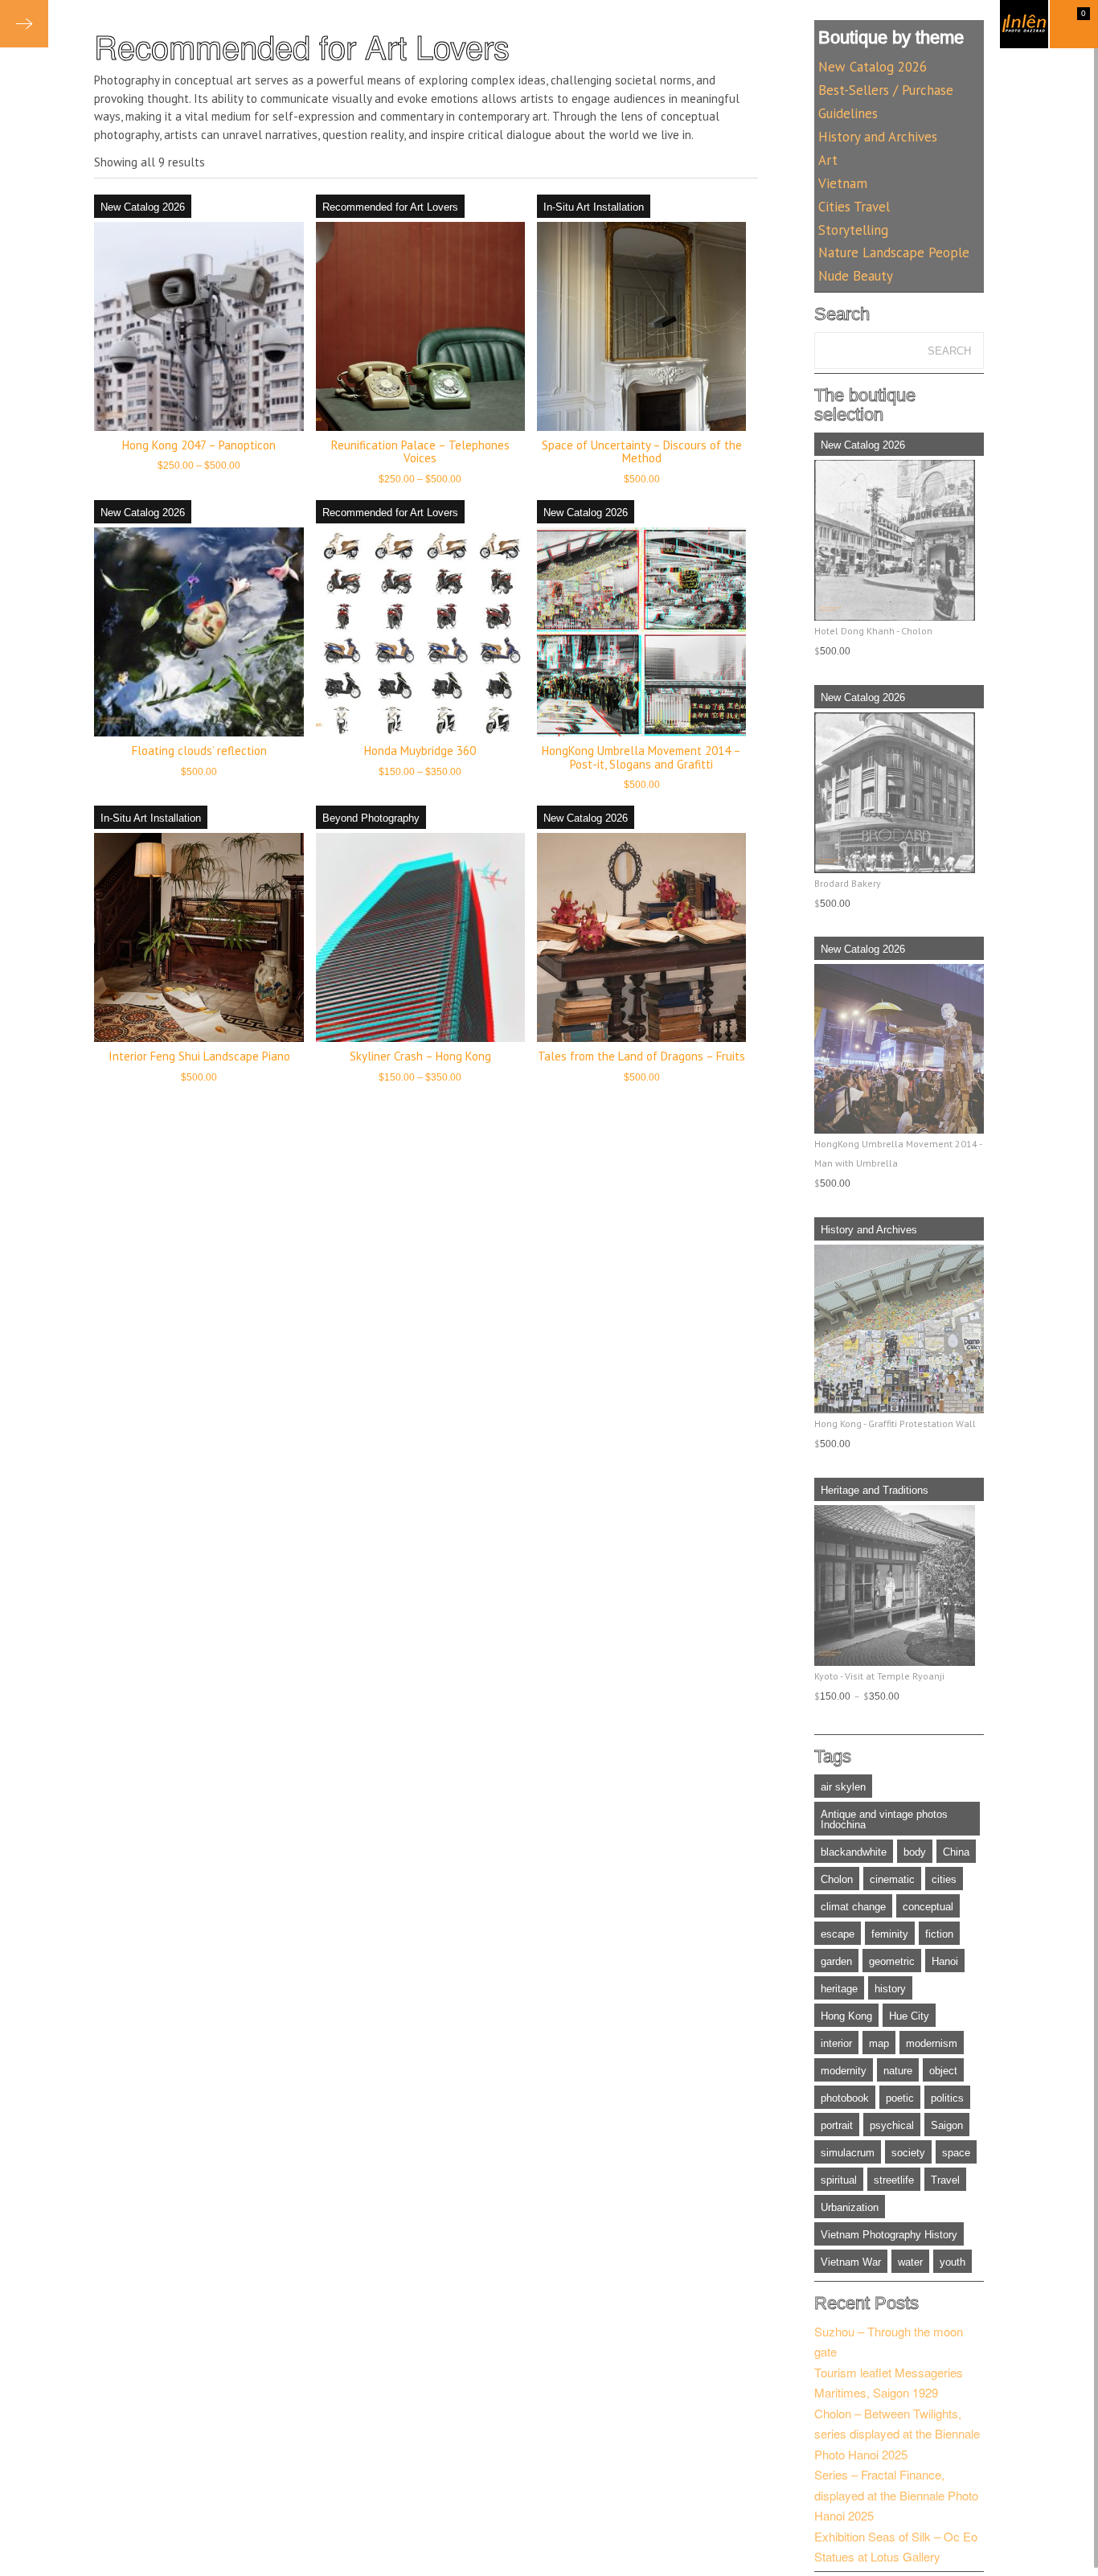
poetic (900, 2098)
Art (828, 160)
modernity (844, 2071)
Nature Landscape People (894, 252)
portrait (837, 2125)
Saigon (947, 2125)
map (879, 2043)
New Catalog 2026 (143, 207)
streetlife (894, 2180)
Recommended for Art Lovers (390, 207)
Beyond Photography (371, 818)
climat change (853, 1907)
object (943, 2071)
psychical (892, 2125)
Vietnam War (851, 2262)
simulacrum (848, 2153)
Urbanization (850, 2207)
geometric (892, 1961)
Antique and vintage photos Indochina (884, 1819)
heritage (839, 1989)
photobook (845, 2098)
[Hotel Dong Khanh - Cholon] (899, 540)
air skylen (843, 1787)
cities (944, 1879)
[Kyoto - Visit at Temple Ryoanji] (899, 1585)
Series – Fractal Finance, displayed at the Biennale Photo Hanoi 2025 (896, 2495)
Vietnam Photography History (889, 2235)
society (908, 2153)
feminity (890, 1934)
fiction (939, 1934)
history (890, 1989)
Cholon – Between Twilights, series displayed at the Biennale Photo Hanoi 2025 (897, 2434)
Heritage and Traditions (875, 1490)
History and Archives (878, 137)
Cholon (837, 1879)
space (956, 2153)
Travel (945, 2180)
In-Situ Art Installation (594, 207)
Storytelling (853, 230)
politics (947, 2098)
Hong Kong (846, 2016)
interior (836, 2043)
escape (838, 1934)
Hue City (909, 2016)
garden (836, 1961)
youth (953, 2262)
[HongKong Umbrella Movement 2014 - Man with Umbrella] (899, 1048)
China (956, 1852)
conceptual (928, 1907)
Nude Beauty (856, 276)
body (915, 1852)
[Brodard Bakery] (899, 793)
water (910, 2262)
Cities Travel (854, 207)
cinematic (892, 1879)
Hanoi (945, 1961)
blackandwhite (854, 1852)
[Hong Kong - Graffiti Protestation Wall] (899, 1329)
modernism (932, 2043)
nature (898, 2071)
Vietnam (843, 183)
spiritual (839, 2180)
